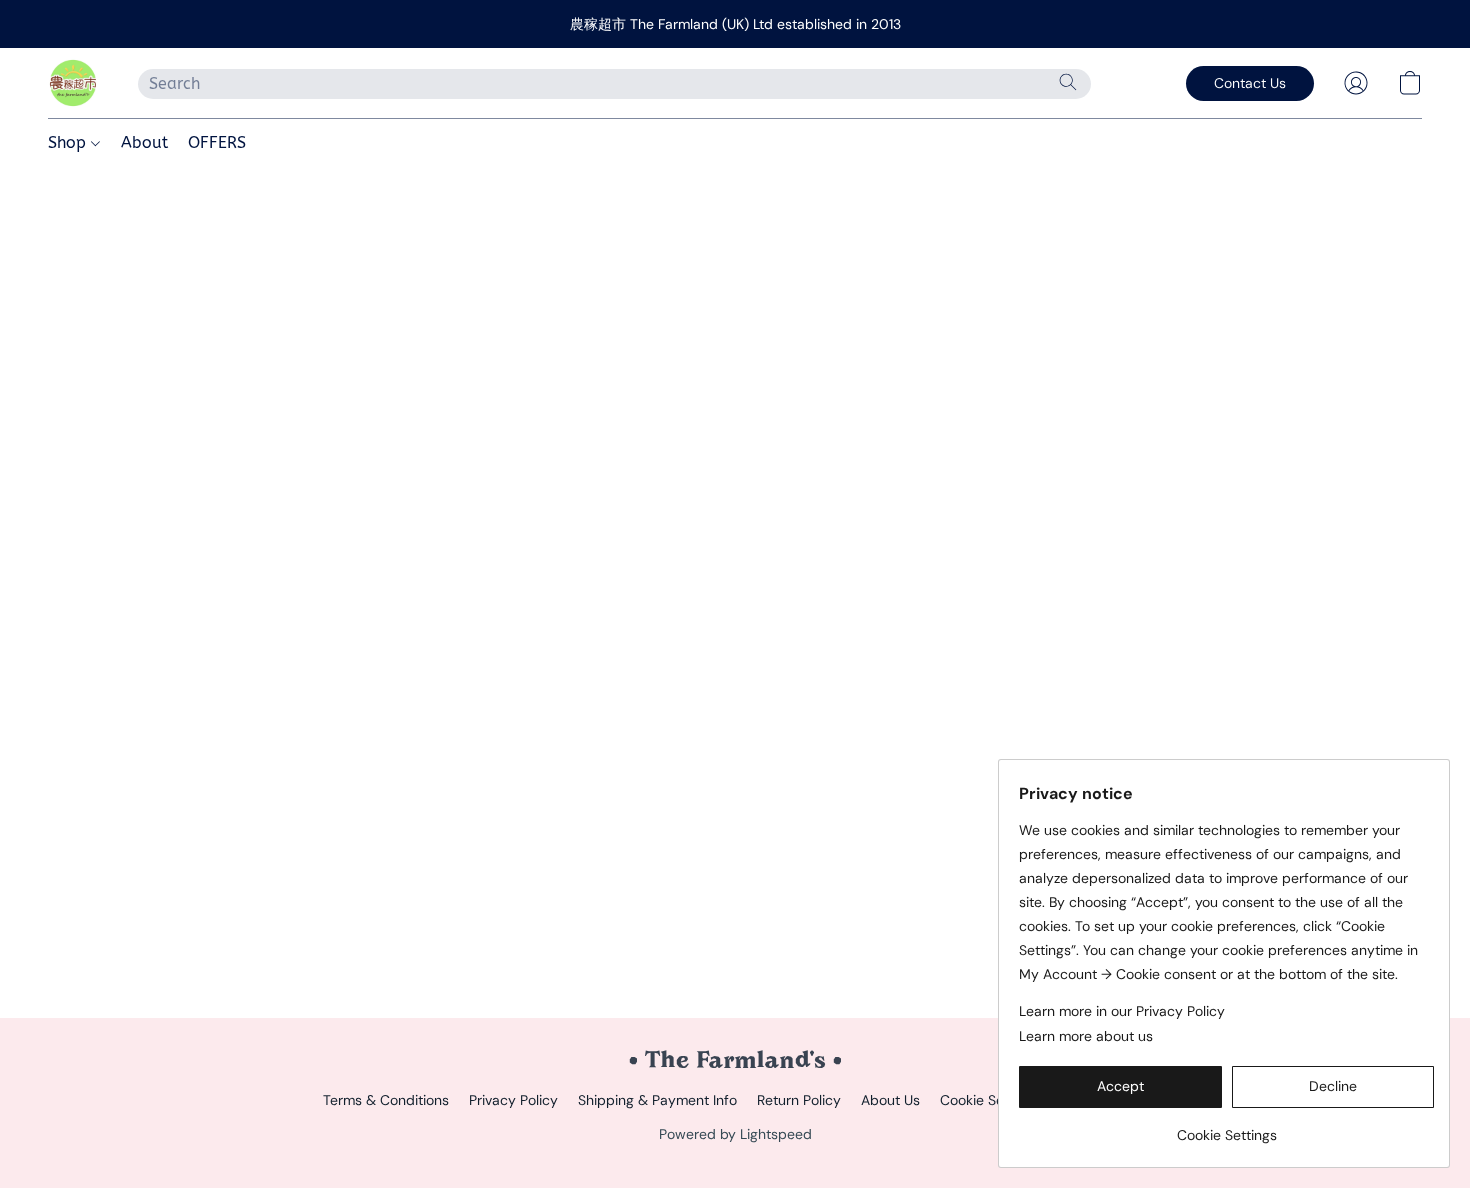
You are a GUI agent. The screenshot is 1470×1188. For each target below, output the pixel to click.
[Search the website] (1068, 82)
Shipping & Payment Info (657, 1100)
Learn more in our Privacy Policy (1122, 1011)
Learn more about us (1086, 1036)
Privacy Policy (513, 1100)
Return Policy (799, 1100)
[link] (1226, 1127)
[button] (73, 83)
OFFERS (217, 142)
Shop (69, 142)
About (144, 142)
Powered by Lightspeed (735, 1134)
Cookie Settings (990, 1100)
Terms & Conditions (386, 1100)
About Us (890, 1100)
